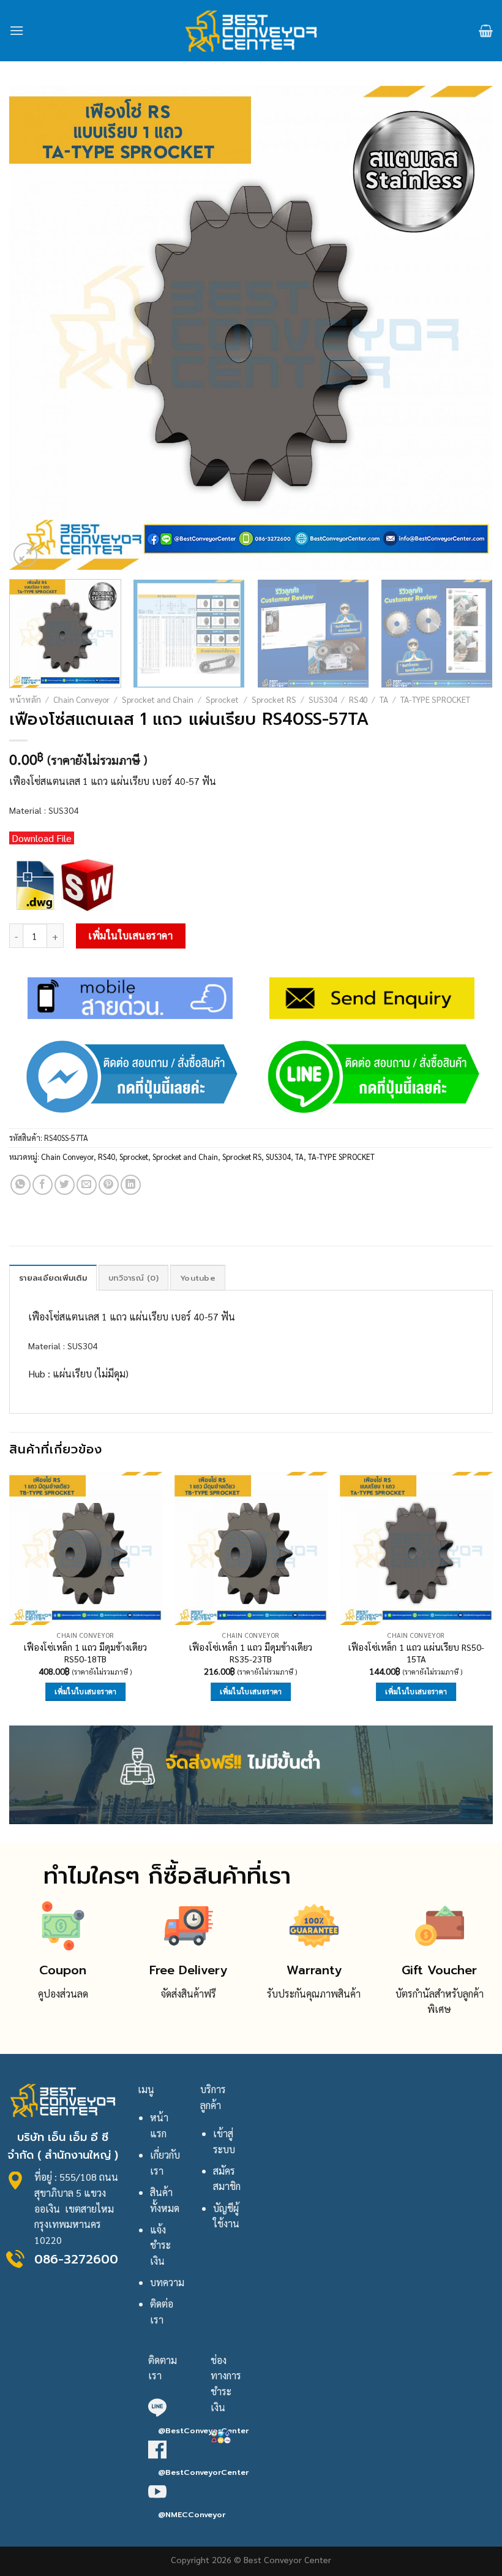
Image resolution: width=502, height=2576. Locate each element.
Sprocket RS (274, 699)
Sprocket (222, 699)
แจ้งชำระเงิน (160, 2245)
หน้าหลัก (25, 699)
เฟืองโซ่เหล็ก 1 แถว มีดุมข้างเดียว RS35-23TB (251, 1653)
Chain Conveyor (81, 699)
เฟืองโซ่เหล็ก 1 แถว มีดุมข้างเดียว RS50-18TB (85, 1653)
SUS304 (323, 699)
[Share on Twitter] (65, 1185)
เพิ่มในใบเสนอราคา (130, 935)
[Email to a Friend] (87, 1185)
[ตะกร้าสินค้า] (486, 31)
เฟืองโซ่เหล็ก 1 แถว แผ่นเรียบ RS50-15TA (416, 1653)
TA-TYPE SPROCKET (435, 699)
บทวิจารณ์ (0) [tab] (133, 1278)
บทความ (167, 2282)
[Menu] (17, 30)
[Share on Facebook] (43, 1185)
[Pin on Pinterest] (109, 1185)
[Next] (468, 328)
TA (384, 699)
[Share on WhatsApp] (21, 1185)
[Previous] (34, 328)
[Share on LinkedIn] (131, 1185)
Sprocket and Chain (158, 699)
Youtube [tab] (198, 1278)
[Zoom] (25, 555)
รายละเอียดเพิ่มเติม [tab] (53, 1278)
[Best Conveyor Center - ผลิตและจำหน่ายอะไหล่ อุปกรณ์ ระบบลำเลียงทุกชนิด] (251, 31)
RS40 (358, 699)
